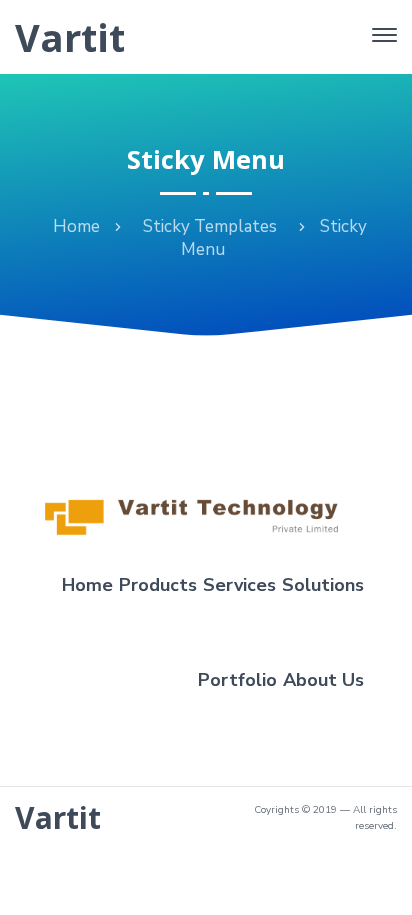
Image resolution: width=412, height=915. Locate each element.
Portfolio (237, 680)
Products (158, 585)
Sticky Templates (210, 226)
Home (76, 226)
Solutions (323, 585)
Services (239, 585)
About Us (323, 680)
